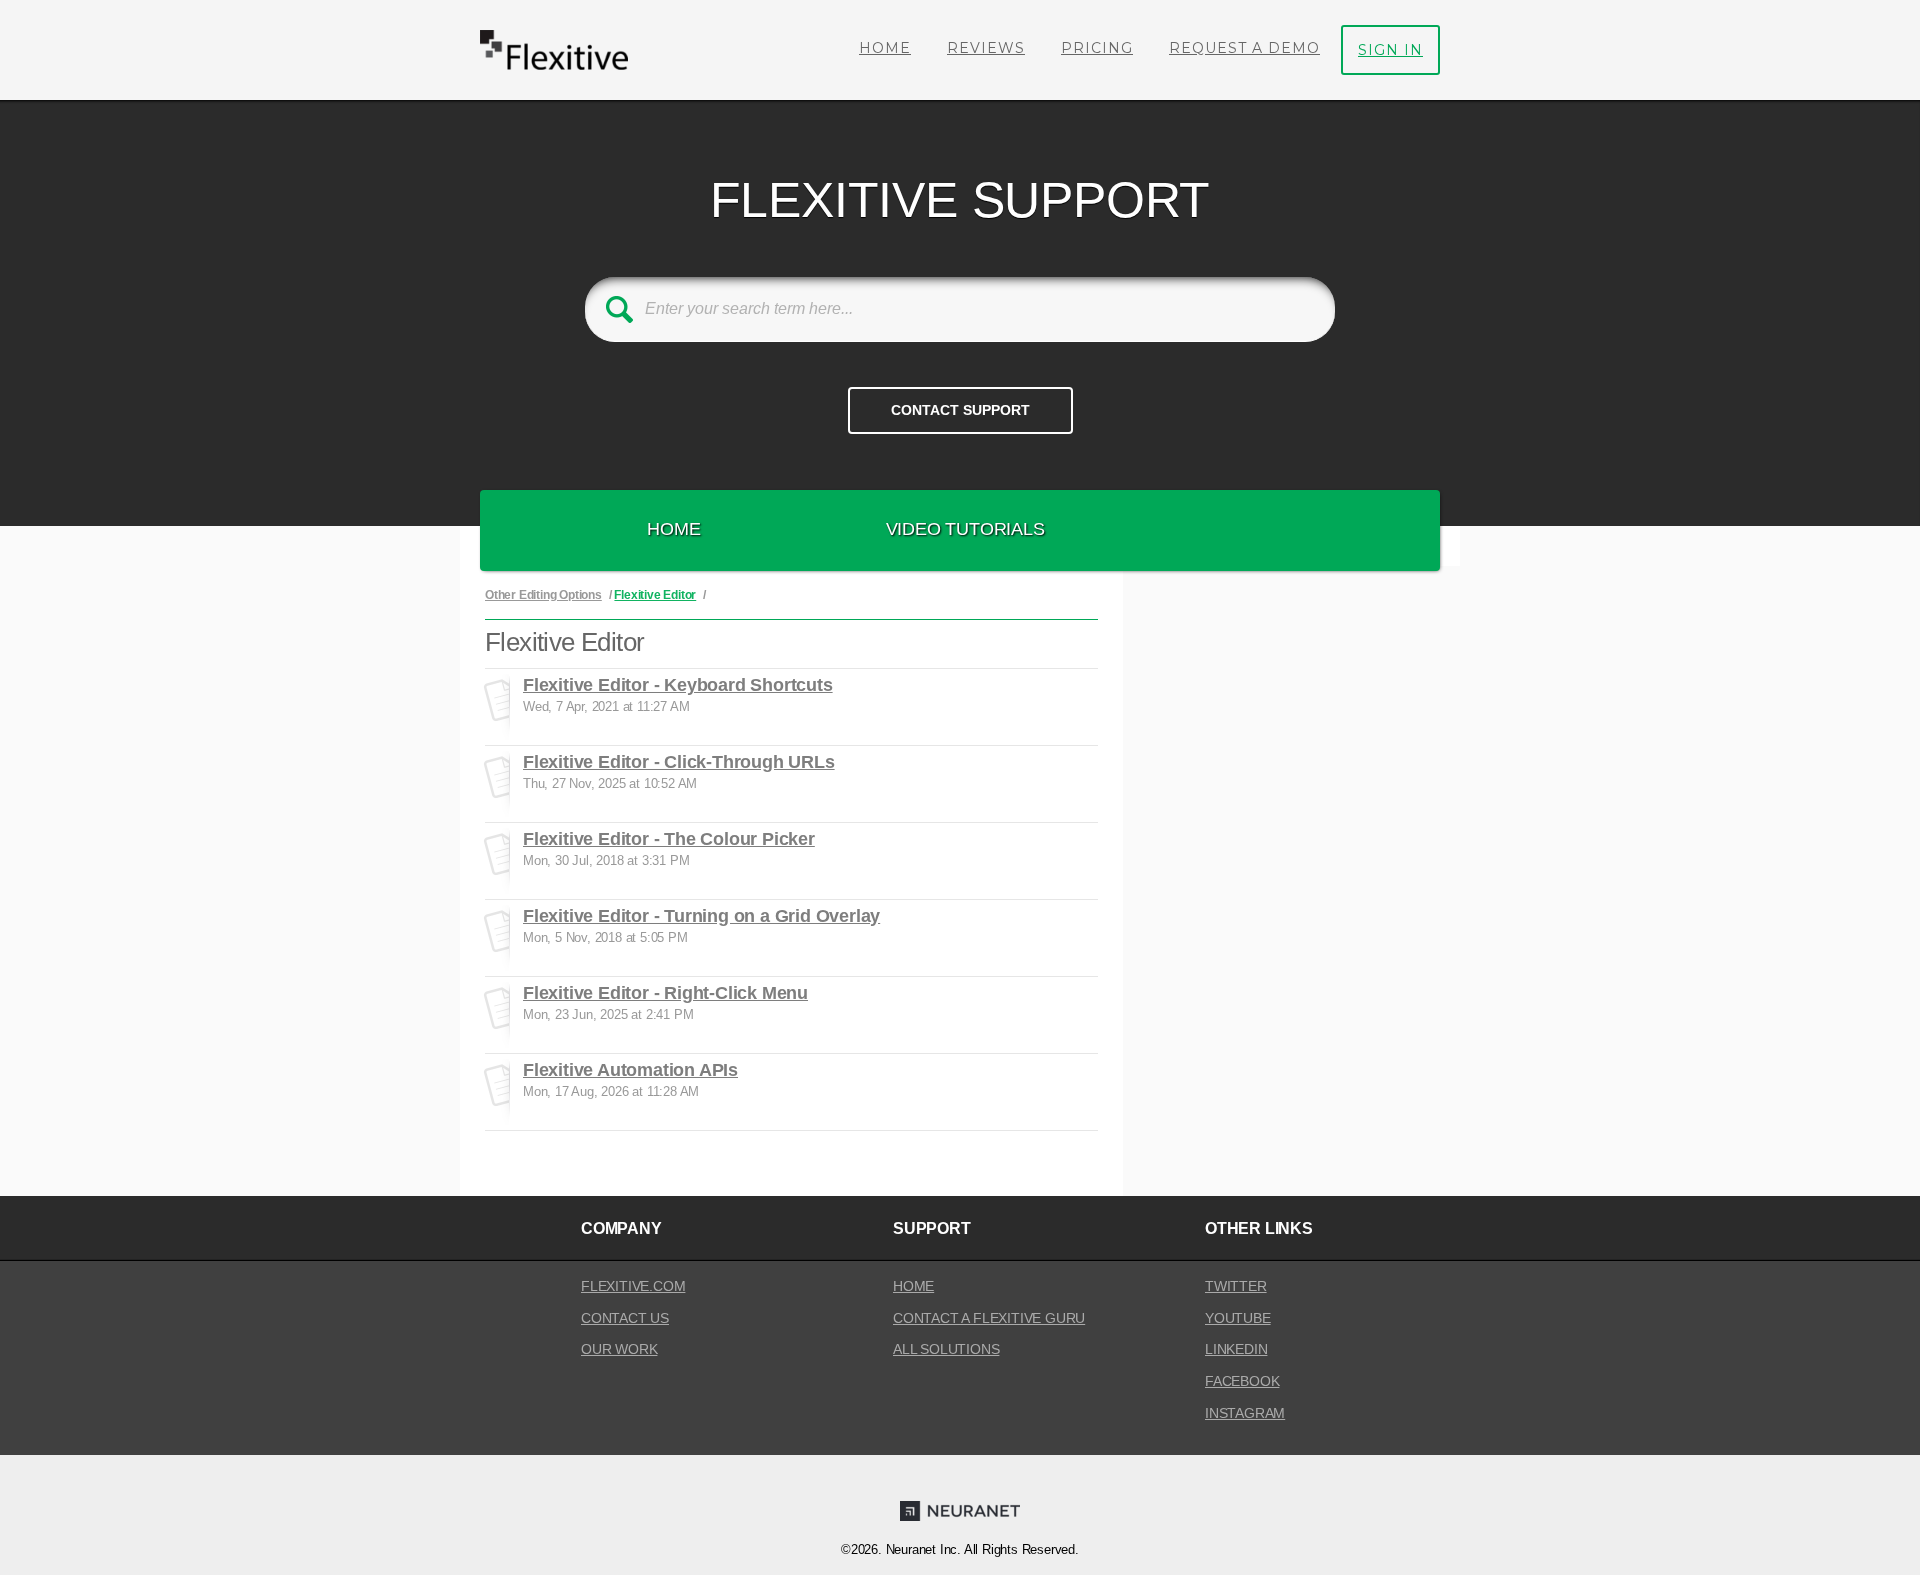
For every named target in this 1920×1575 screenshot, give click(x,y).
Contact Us (625, 1318)
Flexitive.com (633, 1286)
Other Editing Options (543, 595)
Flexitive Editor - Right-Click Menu (665, 993)
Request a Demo (1244, 48)
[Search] (619, 309)
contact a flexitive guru (989, 1318)
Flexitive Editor (655, 595)
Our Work (619, 1349)
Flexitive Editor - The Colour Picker (669, 839)
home (913, 1286)
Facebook (1242, 1381)
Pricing (1097, 48)
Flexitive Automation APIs (630, 1070)
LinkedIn (1236, 1349)
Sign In (1390, 50)
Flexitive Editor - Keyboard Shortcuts (678, 685)
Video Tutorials (965, 529)
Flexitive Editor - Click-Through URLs (679, 762)
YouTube (1238, 1318)
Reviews (986, 48)
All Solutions (946, 1349)
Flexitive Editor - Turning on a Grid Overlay (701, 916)
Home (885, 48)
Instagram (1245, 1413)
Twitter (1236, 1286)
